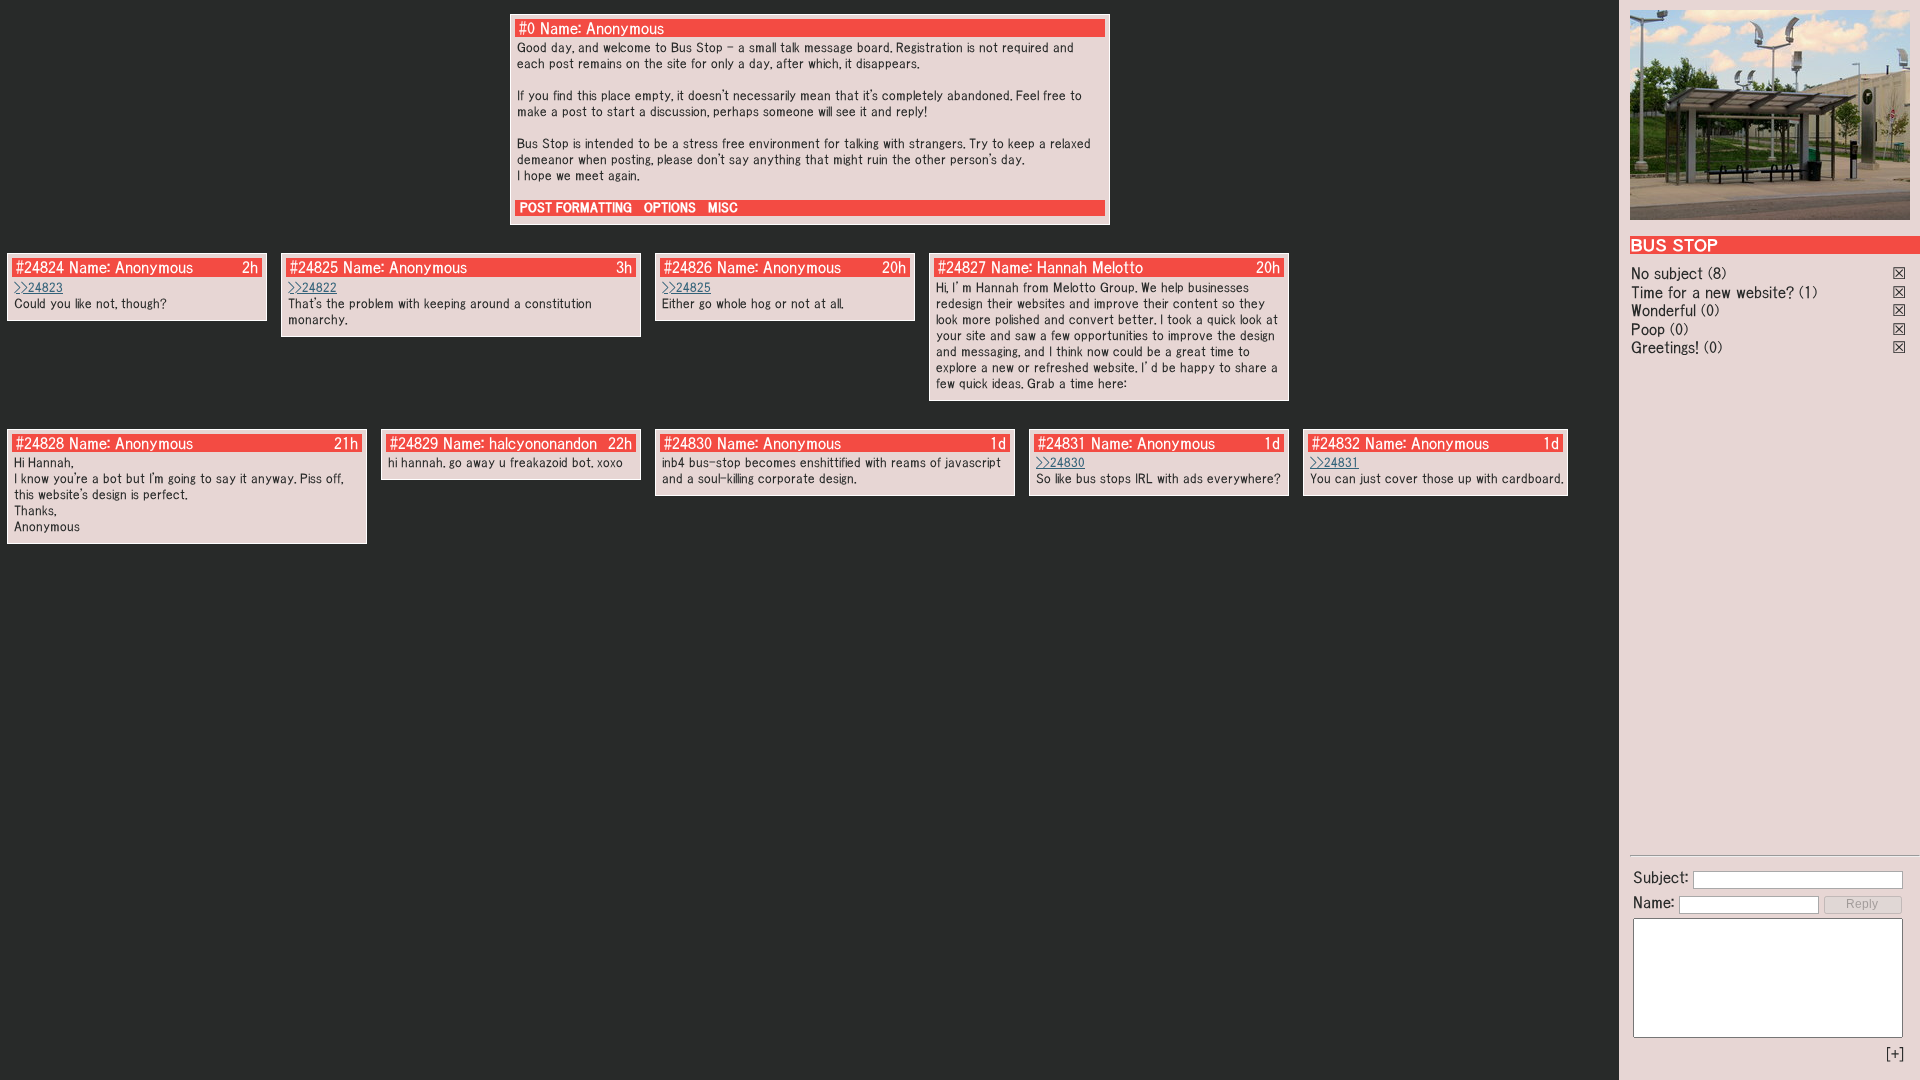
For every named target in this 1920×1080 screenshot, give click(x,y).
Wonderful (1663, 310)
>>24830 (1060, 462)
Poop (1648, 329)
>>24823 (38, 287)
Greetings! (1665, 347)
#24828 (40, 443)
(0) (1710, 310)
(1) (1808, 292)
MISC (723, 207)
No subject (1669, 273)
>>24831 (1334, 462)
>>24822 (312, 287)
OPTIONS (670, 207)
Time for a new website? (1712, 292)
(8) (1717, 273)
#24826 (688, 267)
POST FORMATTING (576, 207)
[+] (1895, 1054)
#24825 (314, 267)
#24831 (1062, 443)
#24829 (414, 443)
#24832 (1336, 443)
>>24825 (686, 287)
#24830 (688, 443)
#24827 (962, 267)
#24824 (40, 267)
